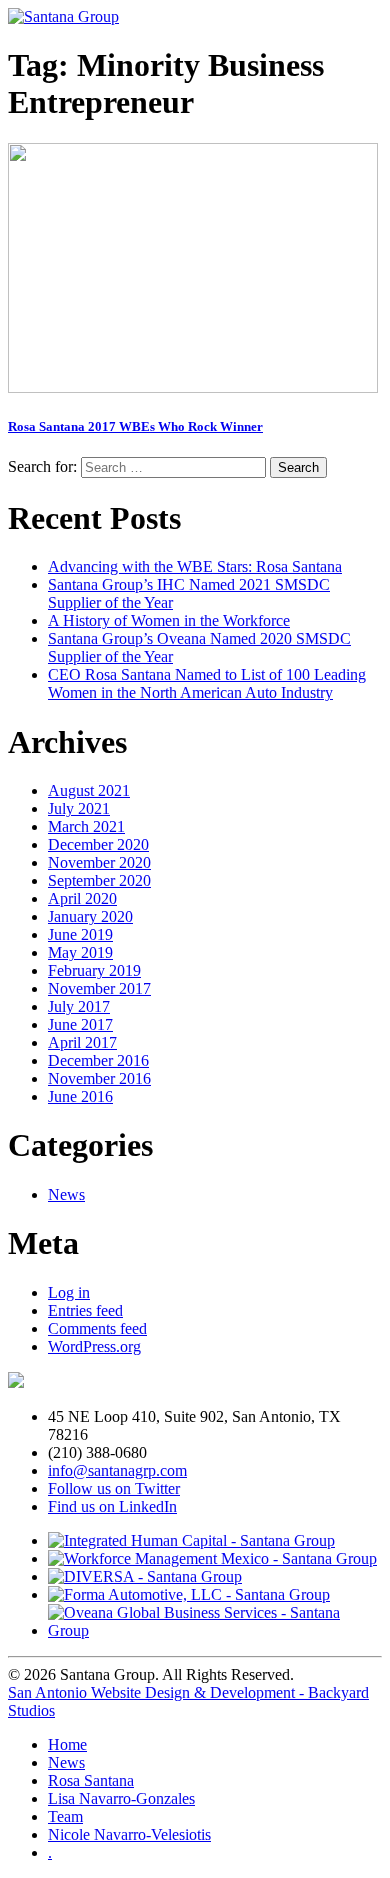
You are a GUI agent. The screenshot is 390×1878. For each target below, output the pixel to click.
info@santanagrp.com (117, 1470)
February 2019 (94, 970)
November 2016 (99, 1078)
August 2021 (89, 790)
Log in (69, 1292)
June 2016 (80, 1096)
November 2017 (99, 988)
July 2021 (79, 808)
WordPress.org (94, 1346)
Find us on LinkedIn (112, 1506)
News (66, 1194)
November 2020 (99, 862)
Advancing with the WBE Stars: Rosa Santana (195, 566)
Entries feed (85, 1310)
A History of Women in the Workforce (169, 620)
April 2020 (82, 898)
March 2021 (86, 826)
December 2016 (98, 1060)
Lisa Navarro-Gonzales (121, 1798)
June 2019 (80, 934)
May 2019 (80, 952)
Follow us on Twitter (114, 1488)
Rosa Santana (91, 1780)
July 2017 (79, 1006)
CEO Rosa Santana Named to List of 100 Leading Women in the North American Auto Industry (207, 683)
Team (65, 1816)
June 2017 (80, 1024)
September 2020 (99, 880)
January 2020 (90, 916)
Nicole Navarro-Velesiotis (129, 1834)
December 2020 (98, 844)
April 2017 (82, 1042)
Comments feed (97, 1328)
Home (67, 1744)
